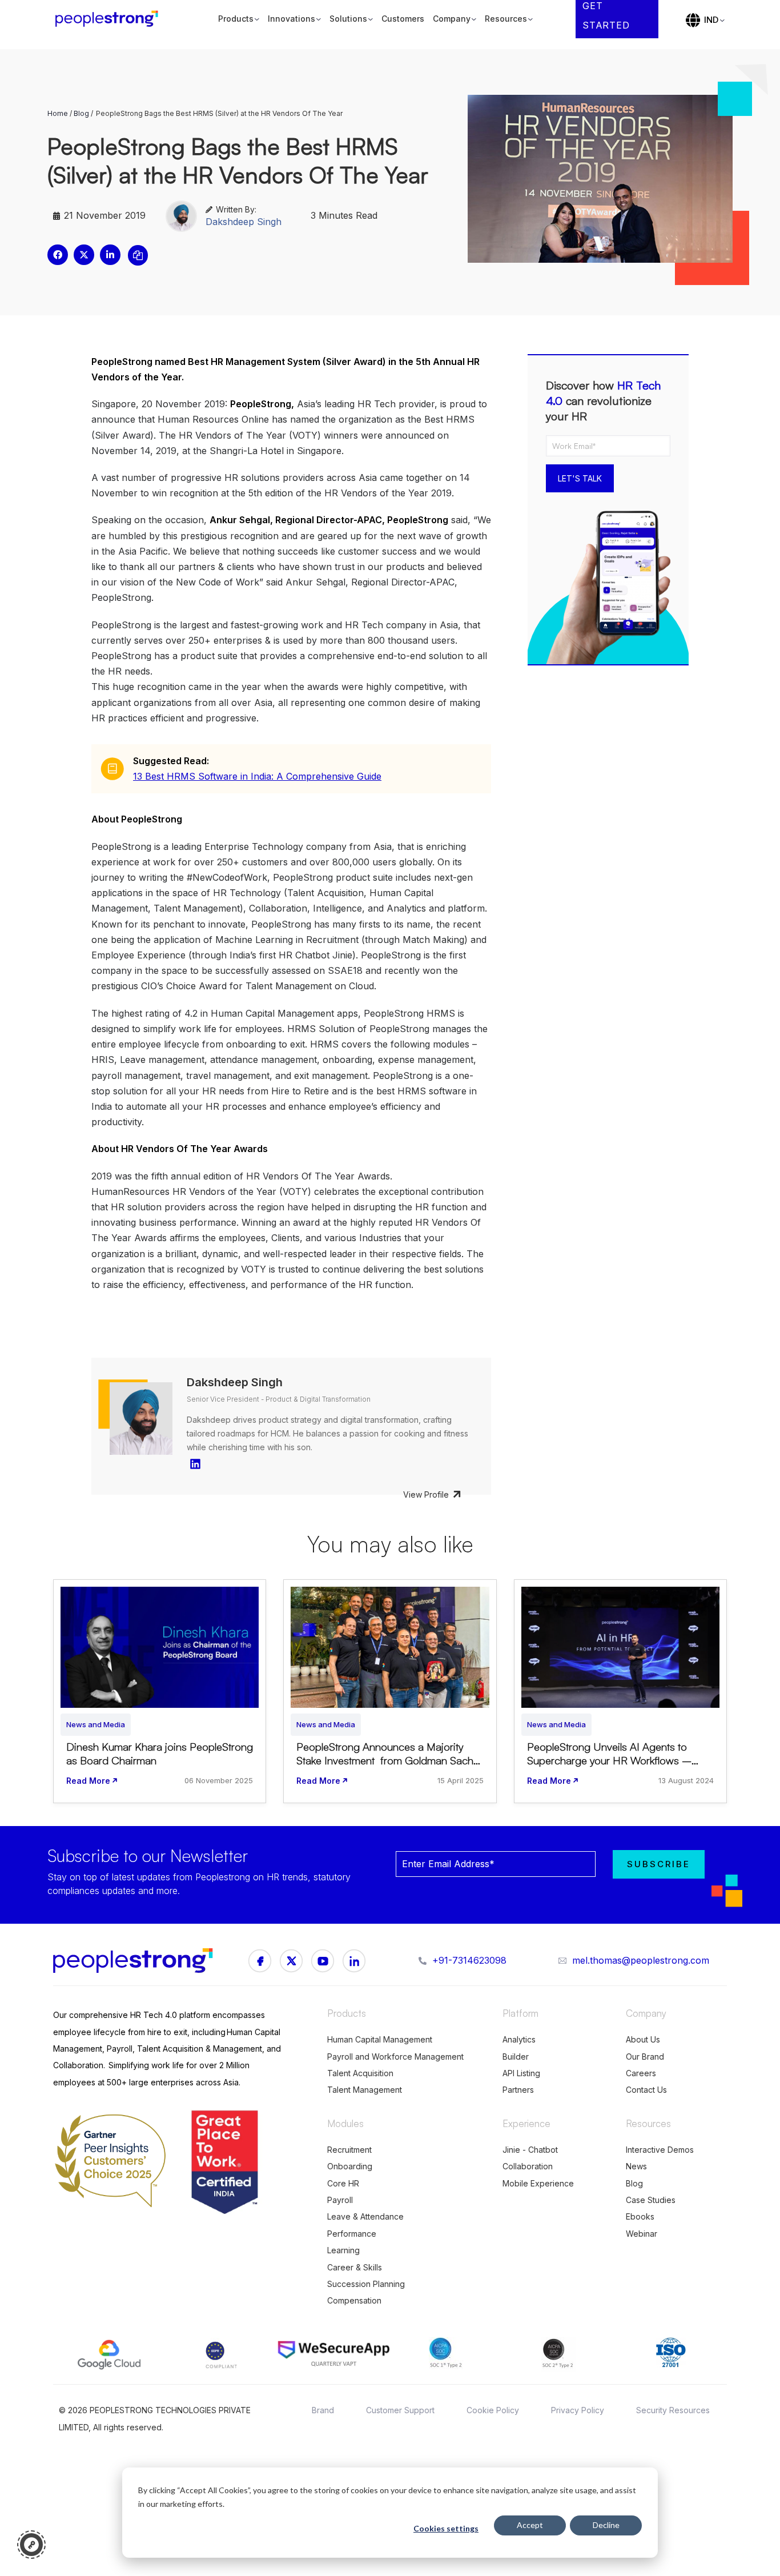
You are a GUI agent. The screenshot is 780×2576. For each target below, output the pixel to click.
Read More (88, 1781)
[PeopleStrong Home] (112, 19)
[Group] (291, 1961)
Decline (606, 2525)
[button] (58, 255)
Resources (506, 19)
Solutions (348, 19)
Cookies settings (446, 2528)
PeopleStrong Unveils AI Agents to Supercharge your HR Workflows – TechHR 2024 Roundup (609, 1760)
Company (452, 19)
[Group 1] (260, 1961)
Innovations (292, 19)
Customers (403, 19)
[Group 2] (323, 1961)
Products (236, 19)
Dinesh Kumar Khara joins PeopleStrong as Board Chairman (160, 1754)
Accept (530, 2525)
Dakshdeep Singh (244, 222)
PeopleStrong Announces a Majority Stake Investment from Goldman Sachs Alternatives (387, 1760)
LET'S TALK (580, 478)
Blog (81, 113)
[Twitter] (354, 1961)
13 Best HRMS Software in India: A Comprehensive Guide (257, 776)
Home (58, 113)
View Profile (426, 1494)
